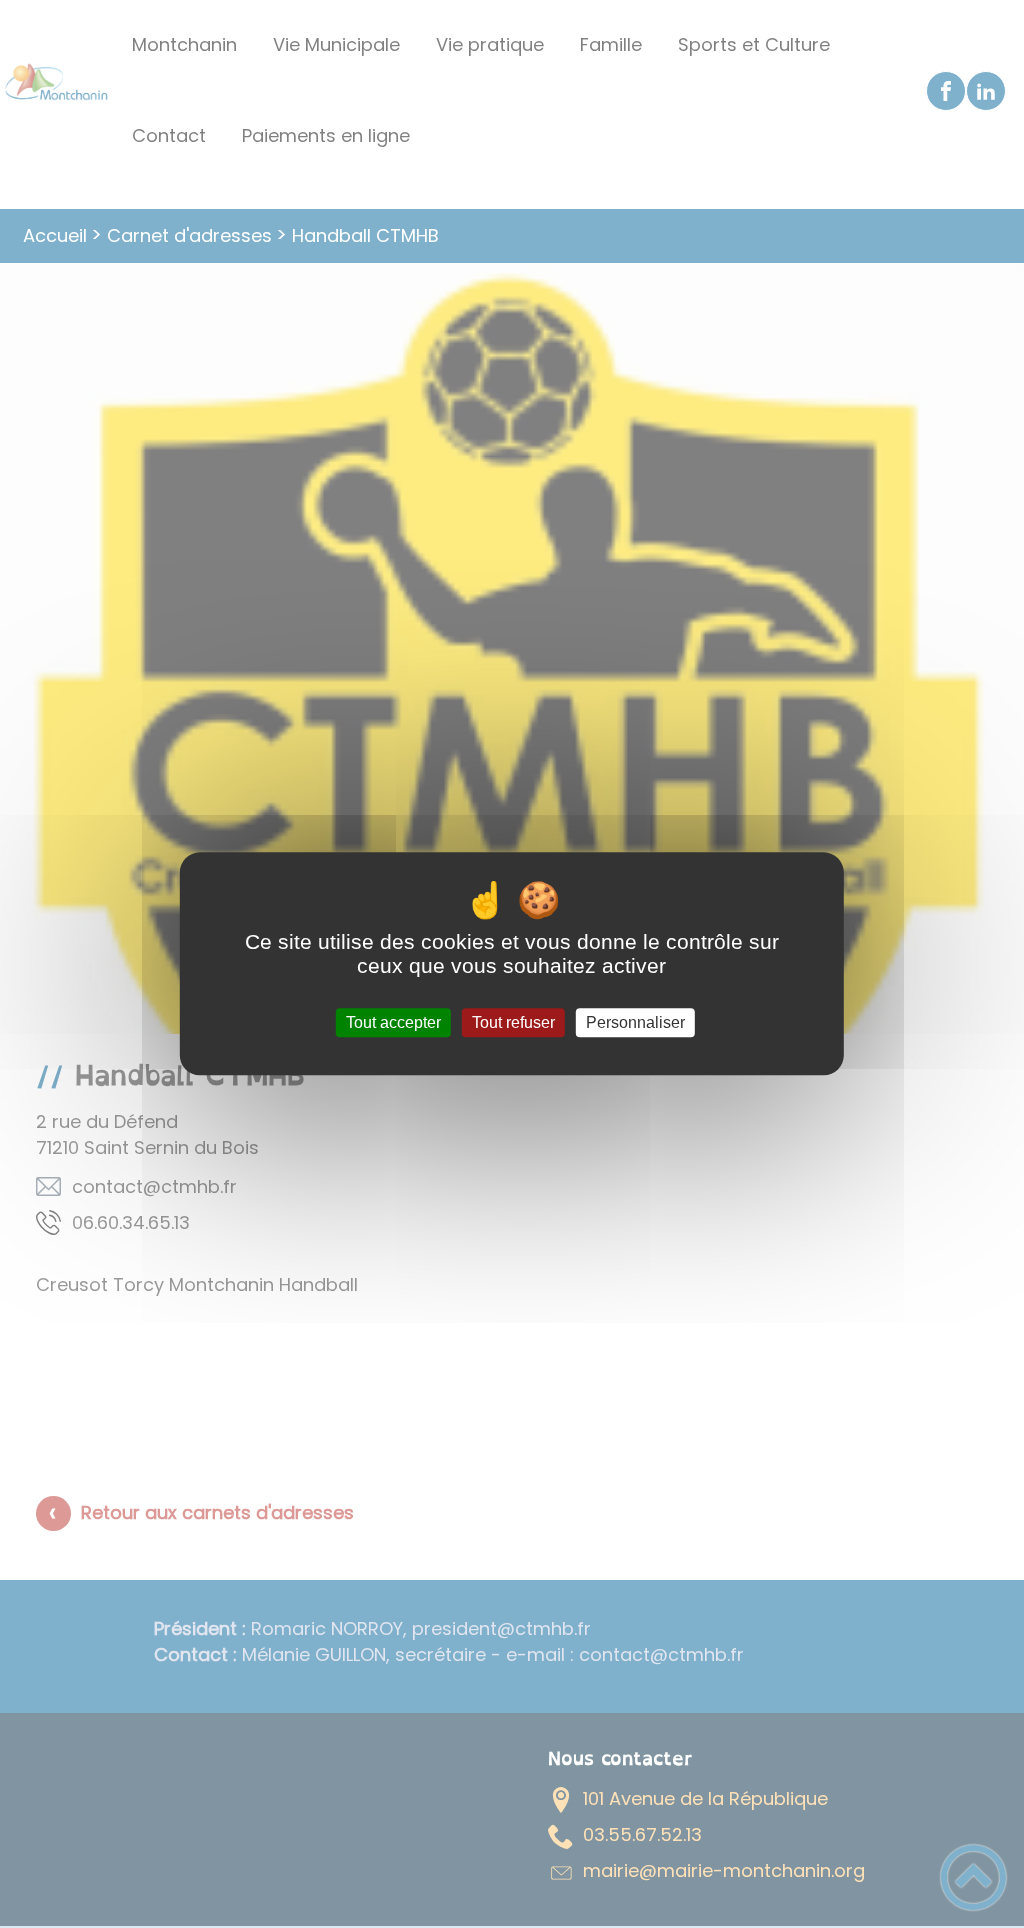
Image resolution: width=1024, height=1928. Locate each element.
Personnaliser (635, 1022)
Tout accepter (393, 1022)
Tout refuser (513, 1022)
